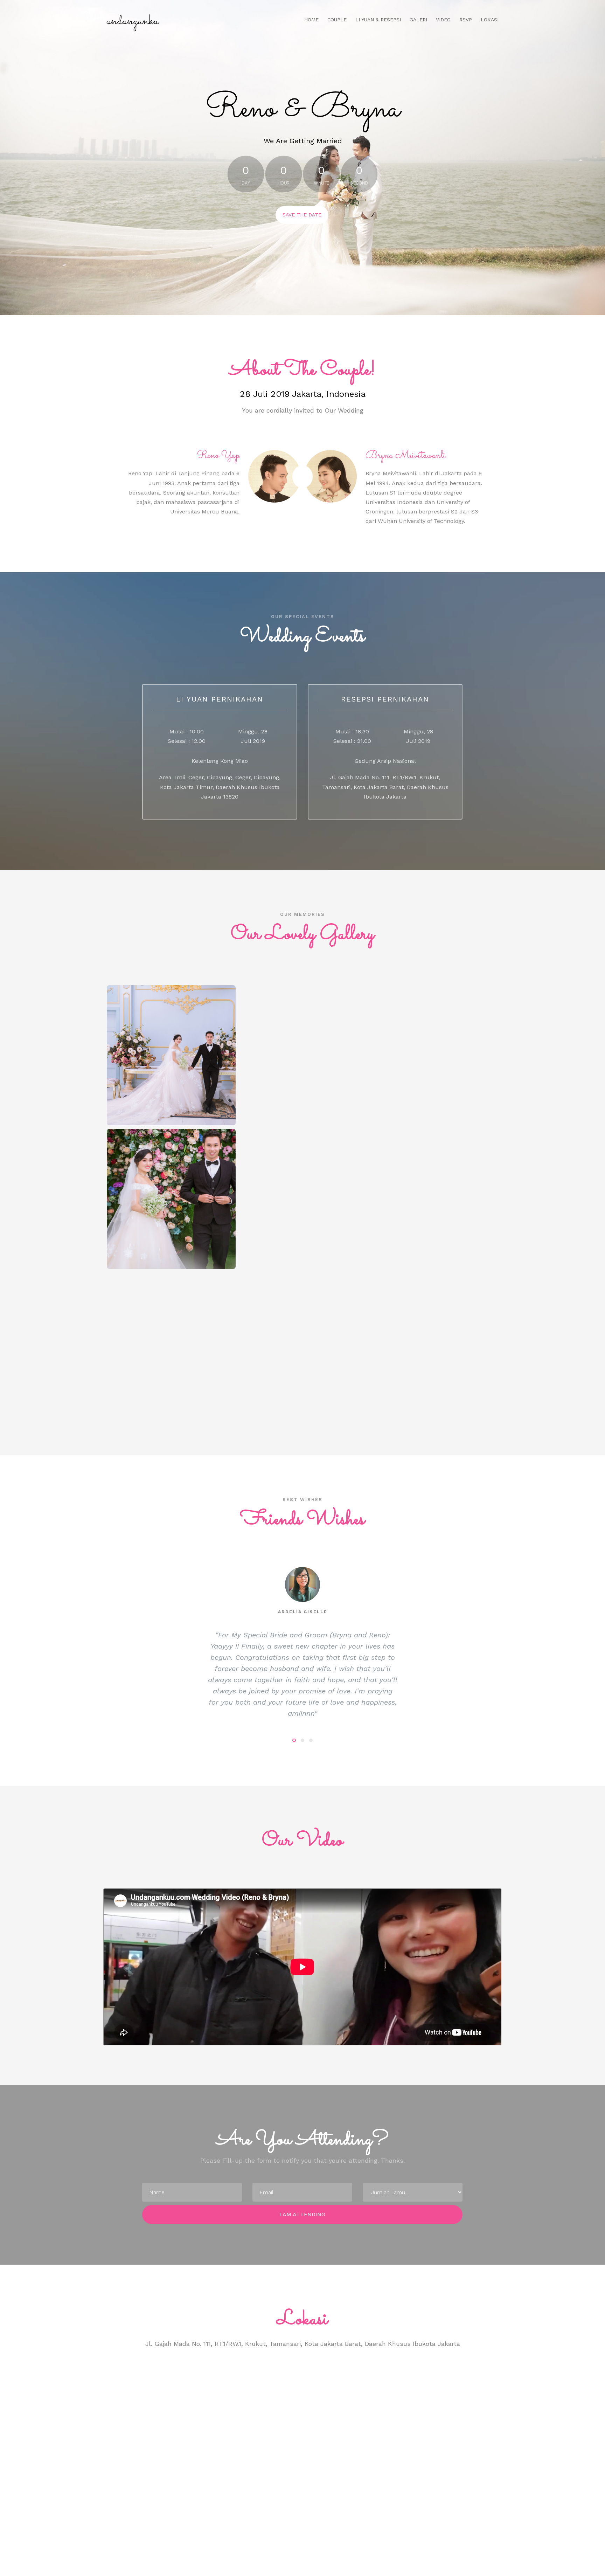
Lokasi (490, 20)
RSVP (466, 20)
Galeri (418, 20)
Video (443, 20)
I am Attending (302, 2214)
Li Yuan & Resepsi (378, 20)
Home (311, 20)
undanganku (133, 21)
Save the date (302, 215)
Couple (337, 20)
